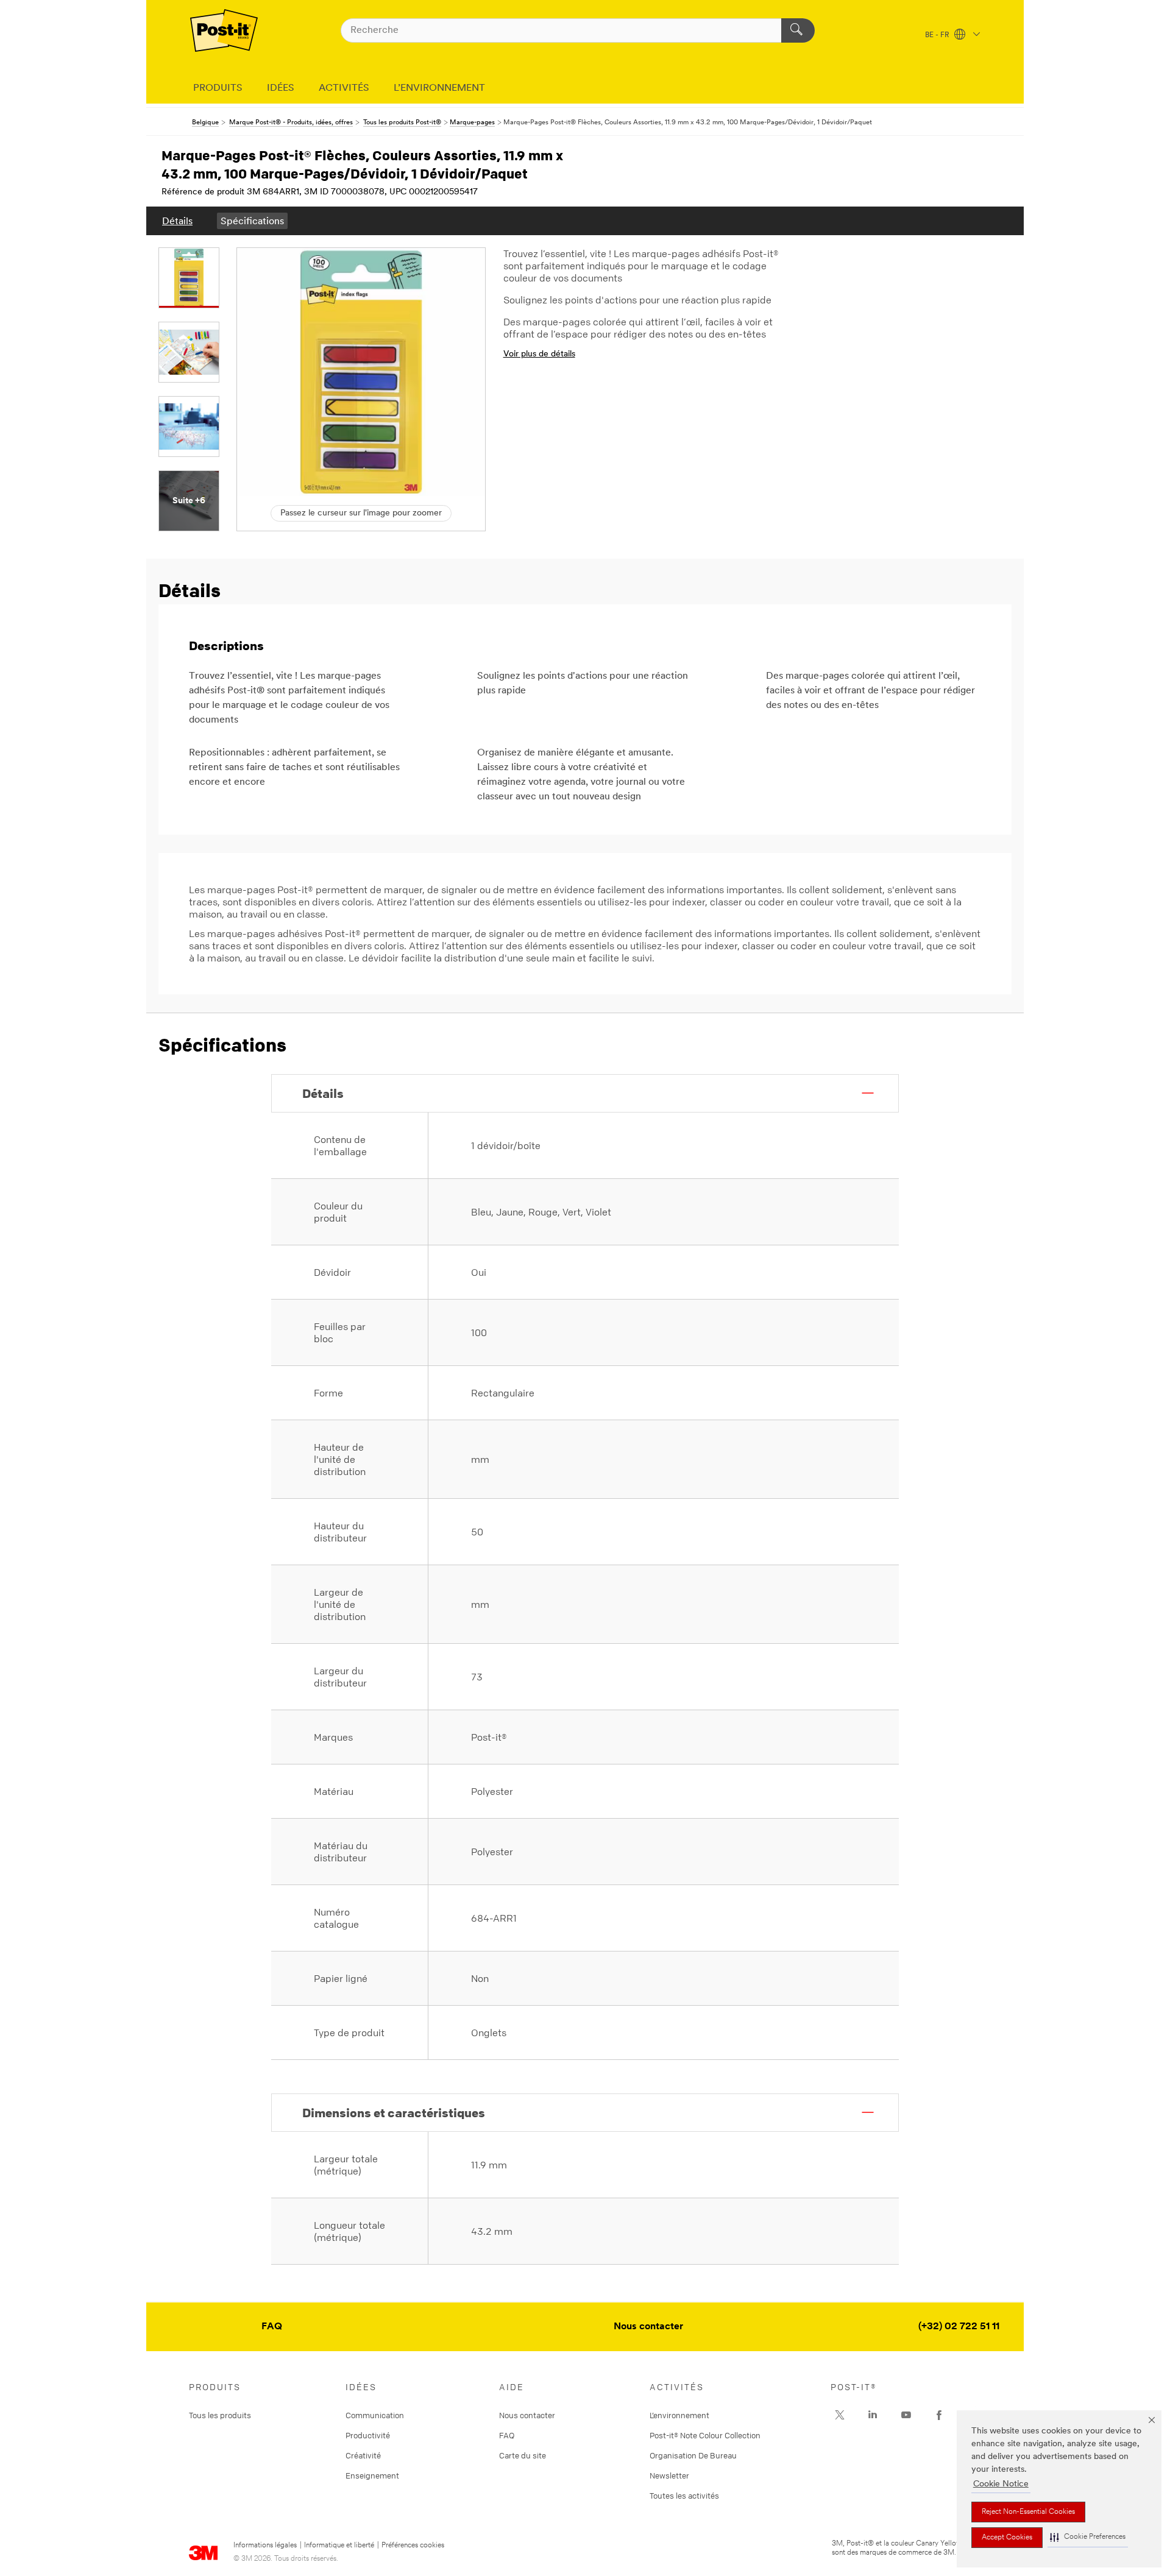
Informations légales (265, 2546)
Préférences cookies (413, 2546)
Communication (375, 2415)
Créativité (363, 2455)
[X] (840, 2415)
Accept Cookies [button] (1007, 2538)
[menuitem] (177, 221)
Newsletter (669, 2475)
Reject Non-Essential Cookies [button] (1028, 2512)
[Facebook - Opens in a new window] (939, 2415)
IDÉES (281, 88)
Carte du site (523, 2455)
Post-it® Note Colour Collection (705, 2435)
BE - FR (938, 35)
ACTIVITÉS (344, 88)
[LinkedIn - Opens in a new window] (873, 2415)
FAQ (272, 2327)
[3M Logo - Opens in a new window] (224, 30)
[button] (1088, 2537)
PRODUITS (218, 88)
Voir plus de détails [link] (539, 354)
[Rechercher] (798, 30)
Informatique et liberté (339, 2546)
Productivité (368, 2435)
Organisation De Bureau (693, 2455)
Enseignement (372, 2475)
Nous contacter (648, 2327)
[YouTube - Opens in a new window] (906, 2415)
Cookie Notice (1001, 2484)
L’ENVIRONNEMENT (439, 88)
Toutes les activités (684, 2496)
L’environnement (679, 2415)
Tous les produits (220, 2415)
